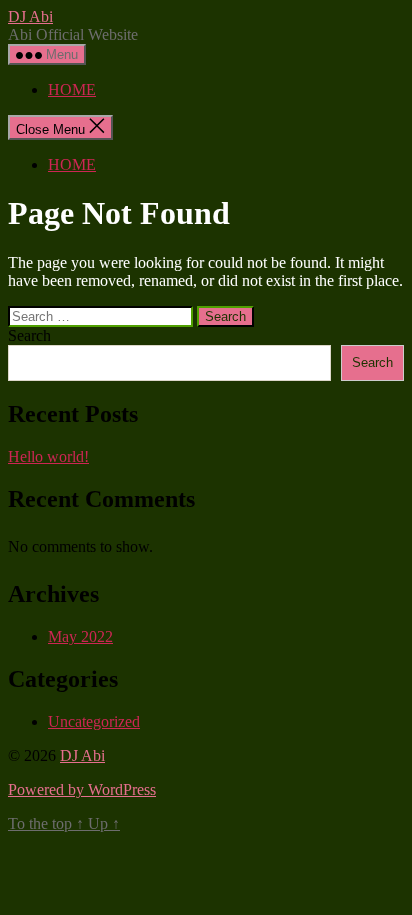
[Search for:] (102, 315)
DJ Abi (30, 16)
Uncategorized (94, 721)
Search (29, 335)
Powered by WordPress (82, 789)
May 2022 (80, 636)
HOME (72, 89)
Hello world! (48, 456)
